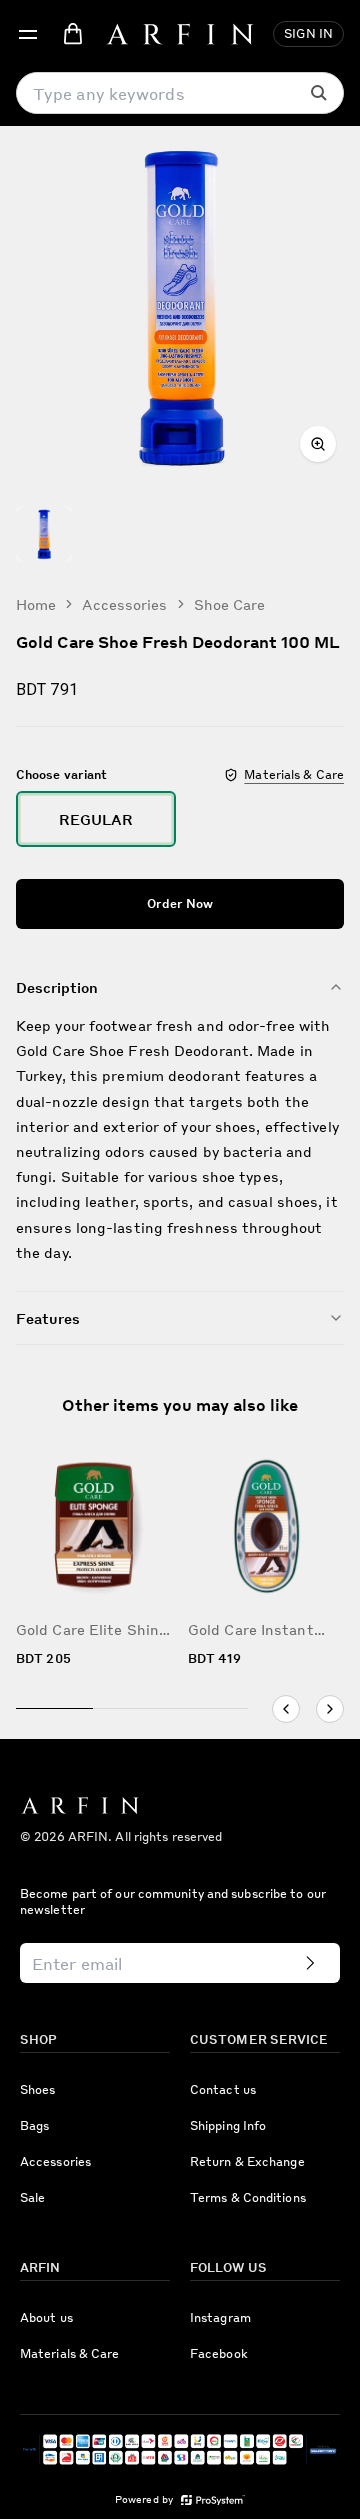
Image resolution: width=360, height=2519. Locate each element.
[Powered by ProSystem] (213, 2500)
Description (57, 987)
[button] (28, 34)
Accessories (124, 604)
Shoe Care (230, 604)
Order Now (180, 903)
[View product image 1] (44, 534)
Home (36, 604)
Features (48, 1318)
